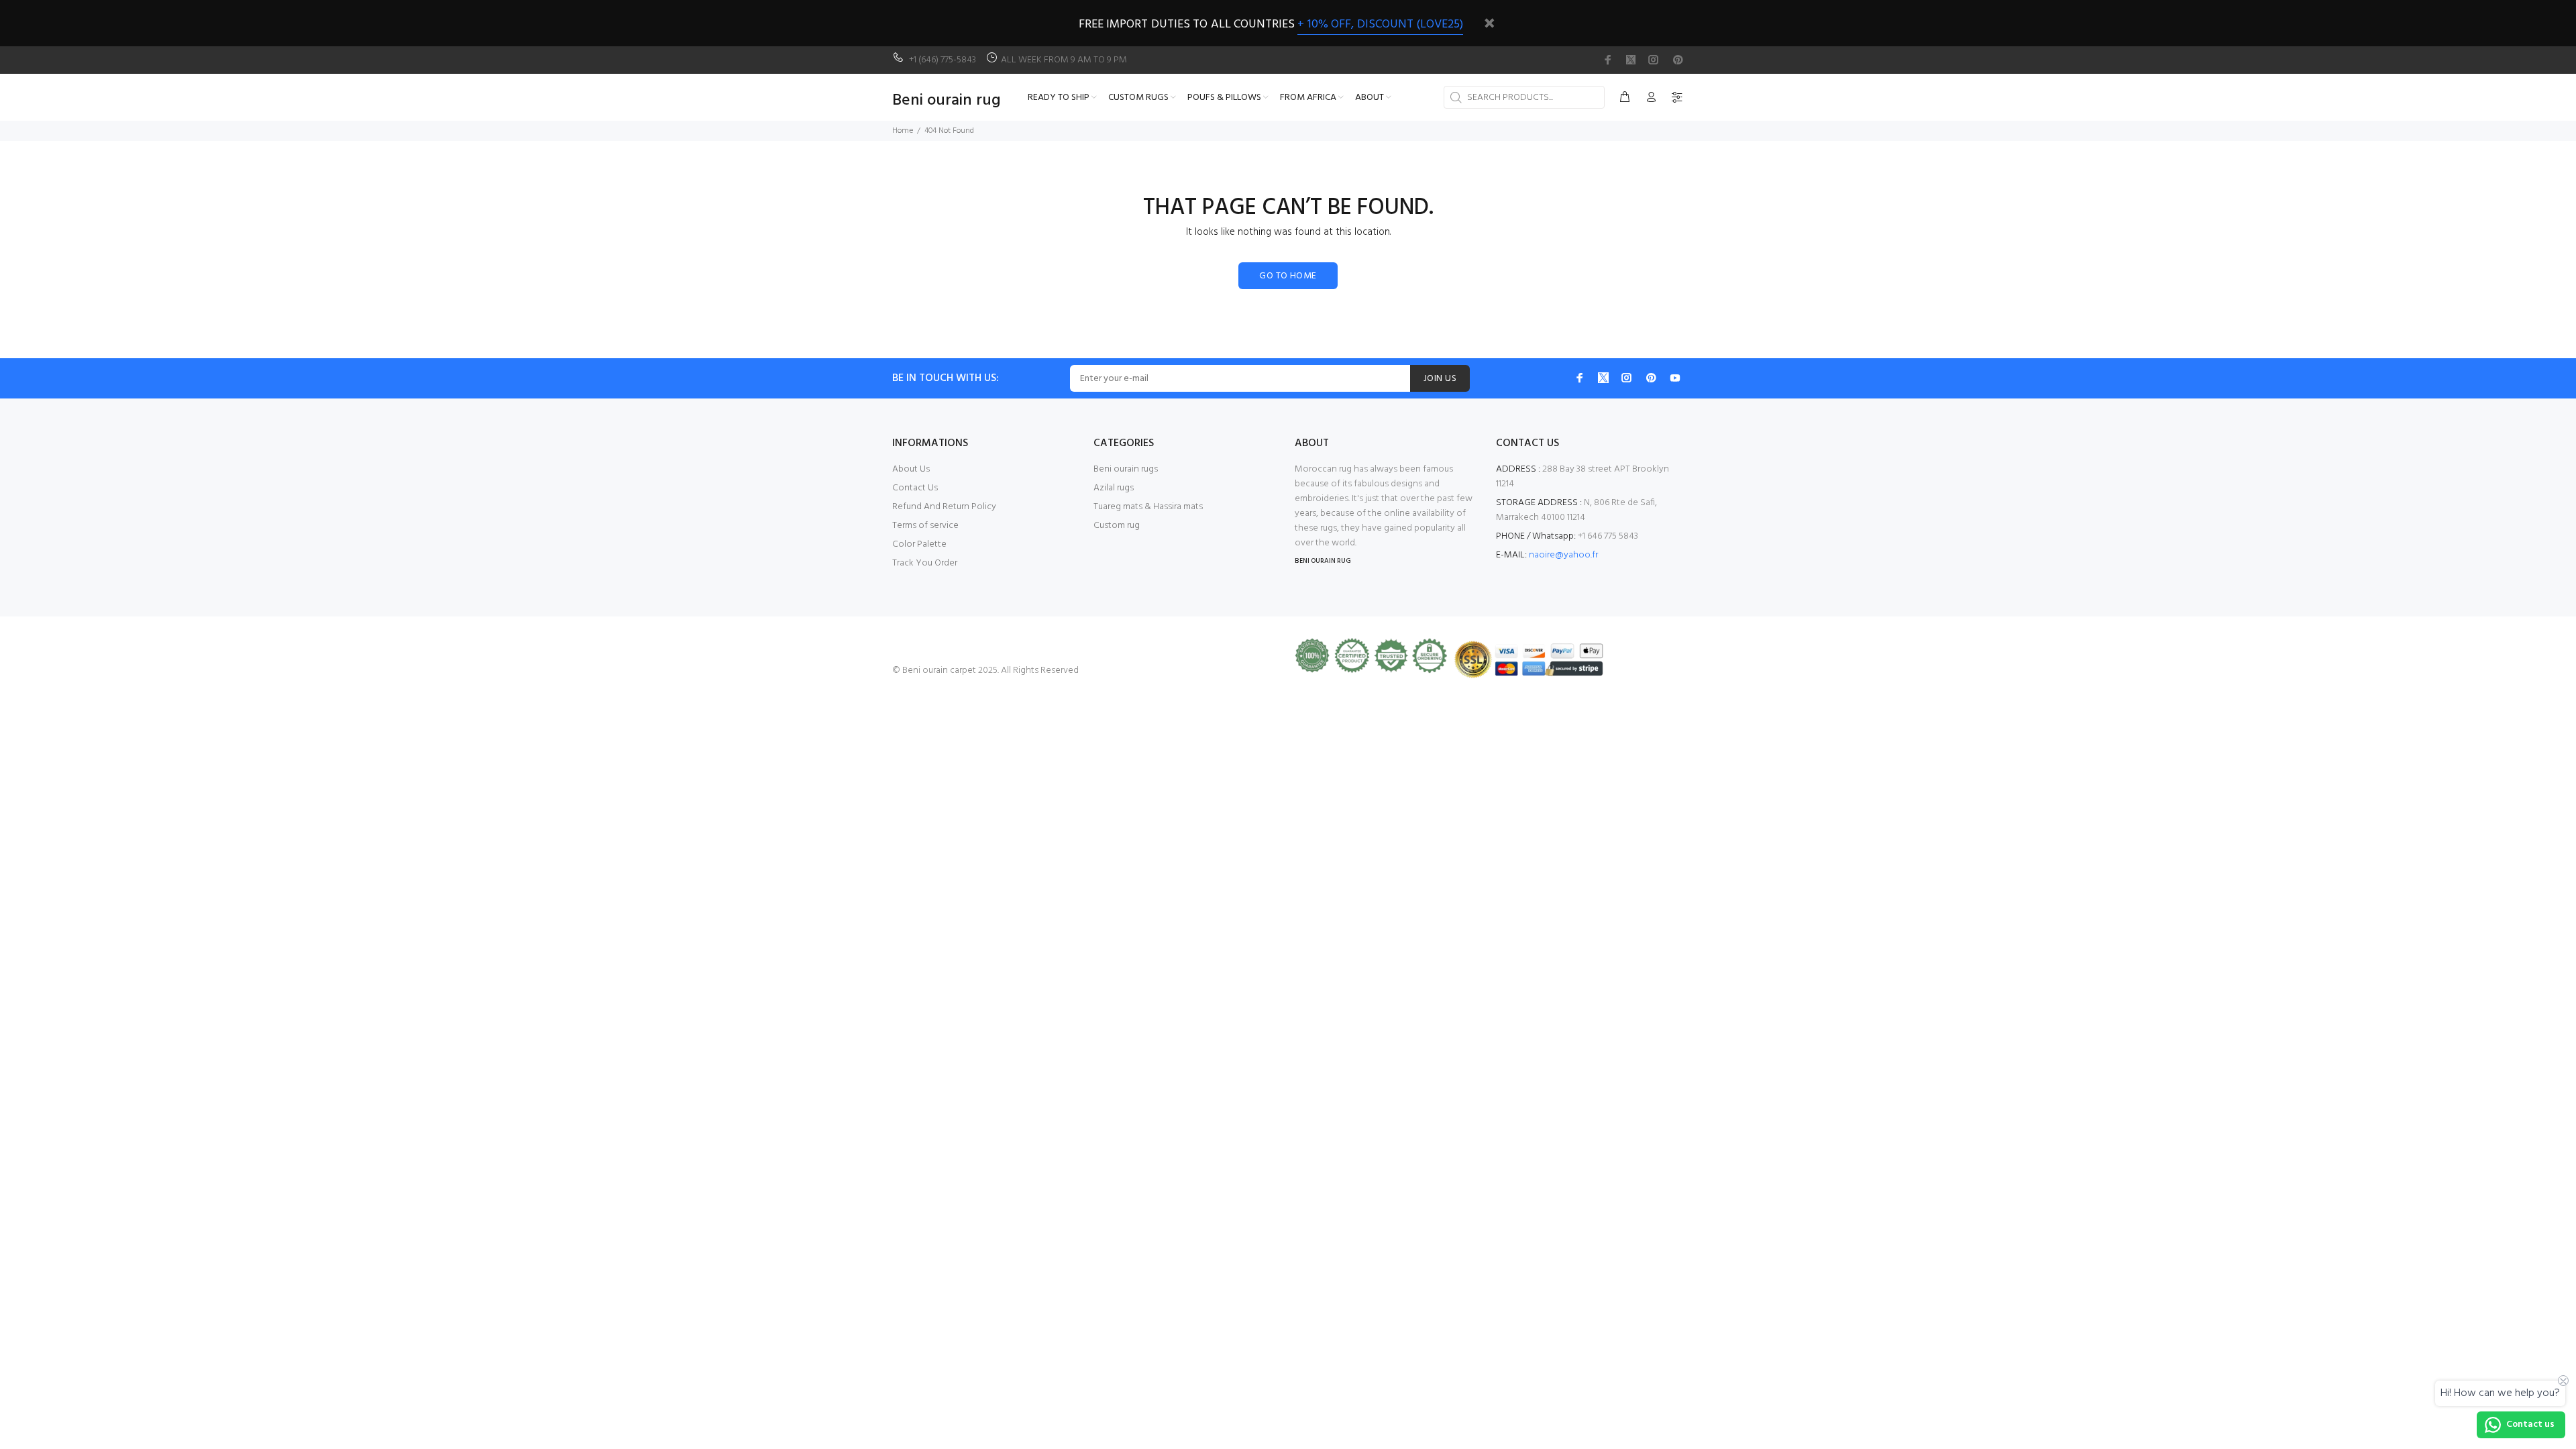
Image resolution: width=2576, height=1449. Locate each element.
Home (903, 131)
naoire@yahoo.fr (1563, 555)
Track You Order (925, 563)
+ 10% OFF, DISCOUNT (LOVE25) (1380, 24)
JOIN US (1440, 379)
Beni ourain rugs (1126, 469)
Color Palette (919, 544)
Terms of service (925, 526)
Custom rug (1117, 526)
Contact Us (915, 488)
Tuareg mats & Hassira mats (1148, 507)
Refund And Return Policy (944, 507)
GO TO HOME (1288, 276)
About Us (911, 469)
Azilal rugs (1114, 488)
